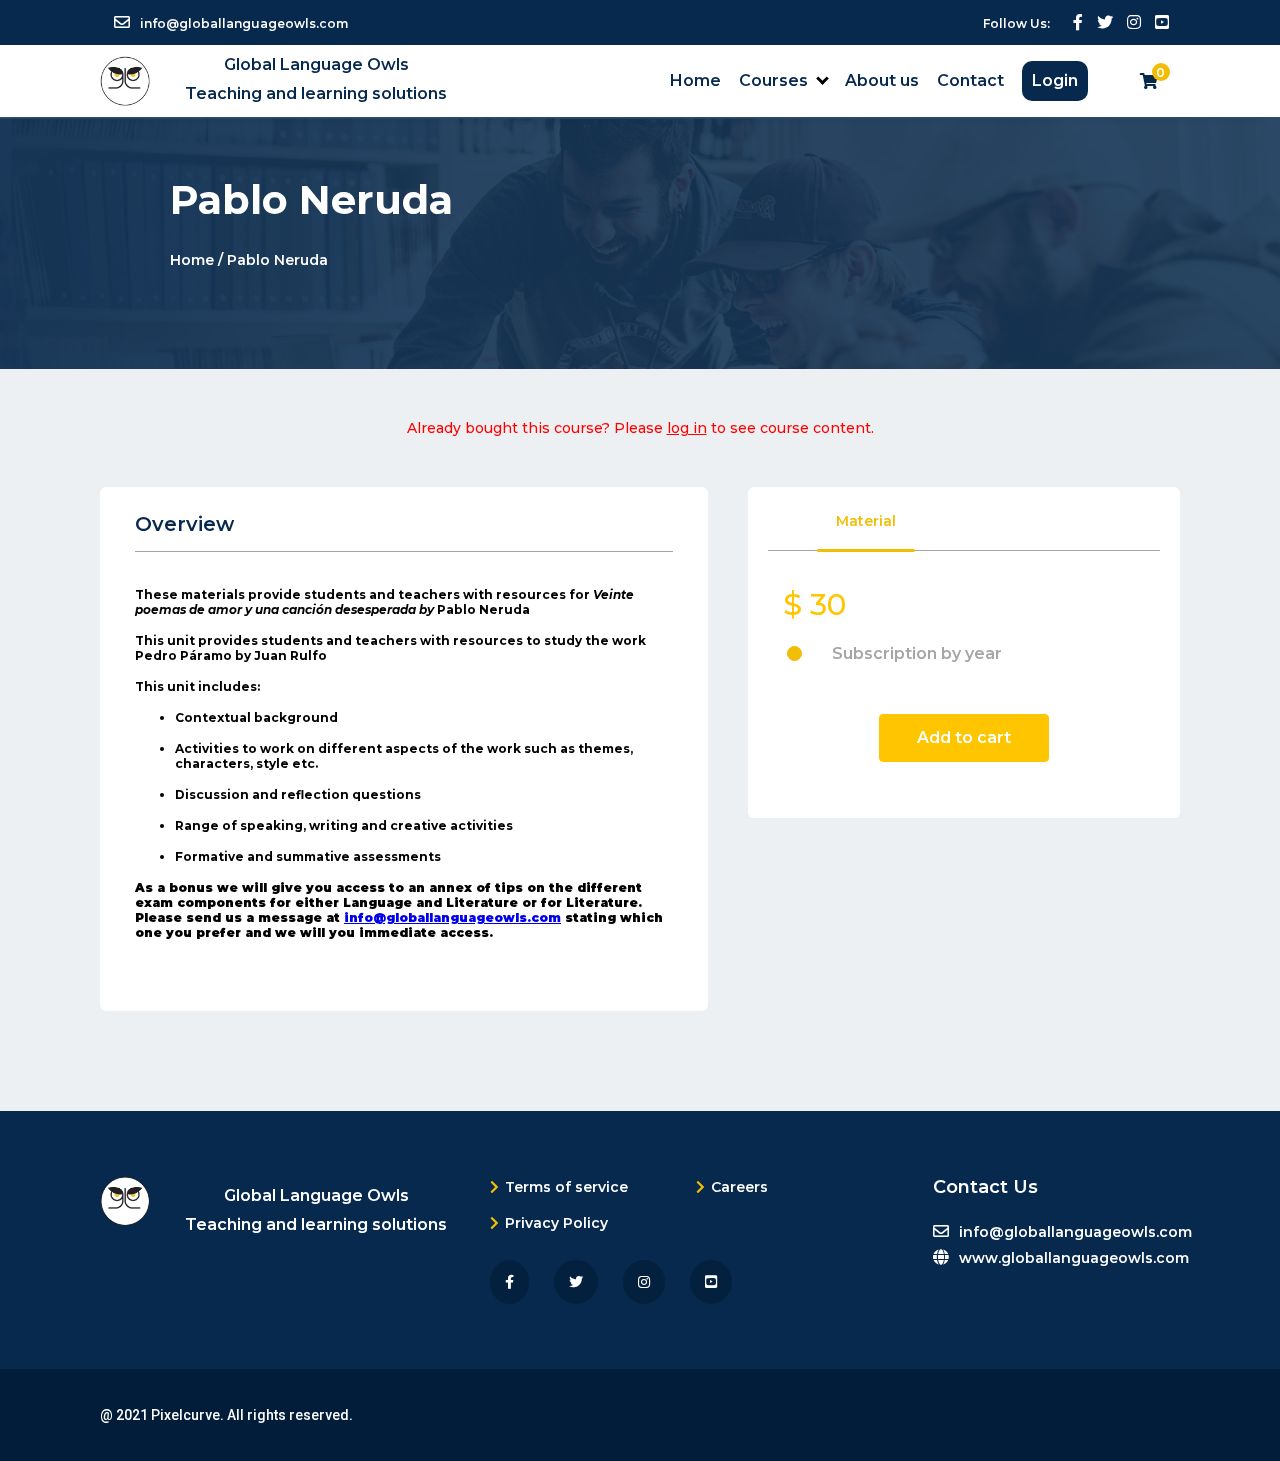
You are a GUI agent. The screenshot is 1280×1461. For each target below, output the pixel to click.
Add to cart (964, 737)
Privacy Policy (556, 1223)
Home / (198, 259)
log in (687, 428)
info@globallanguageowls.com (452, 917)
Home (695, 80)
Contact (970, 80)
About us (882, 80)
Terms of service (566, 1187)
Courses (773, 80)
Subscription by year (917, 653)
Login (1055, 80)
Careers (739, 1187)
